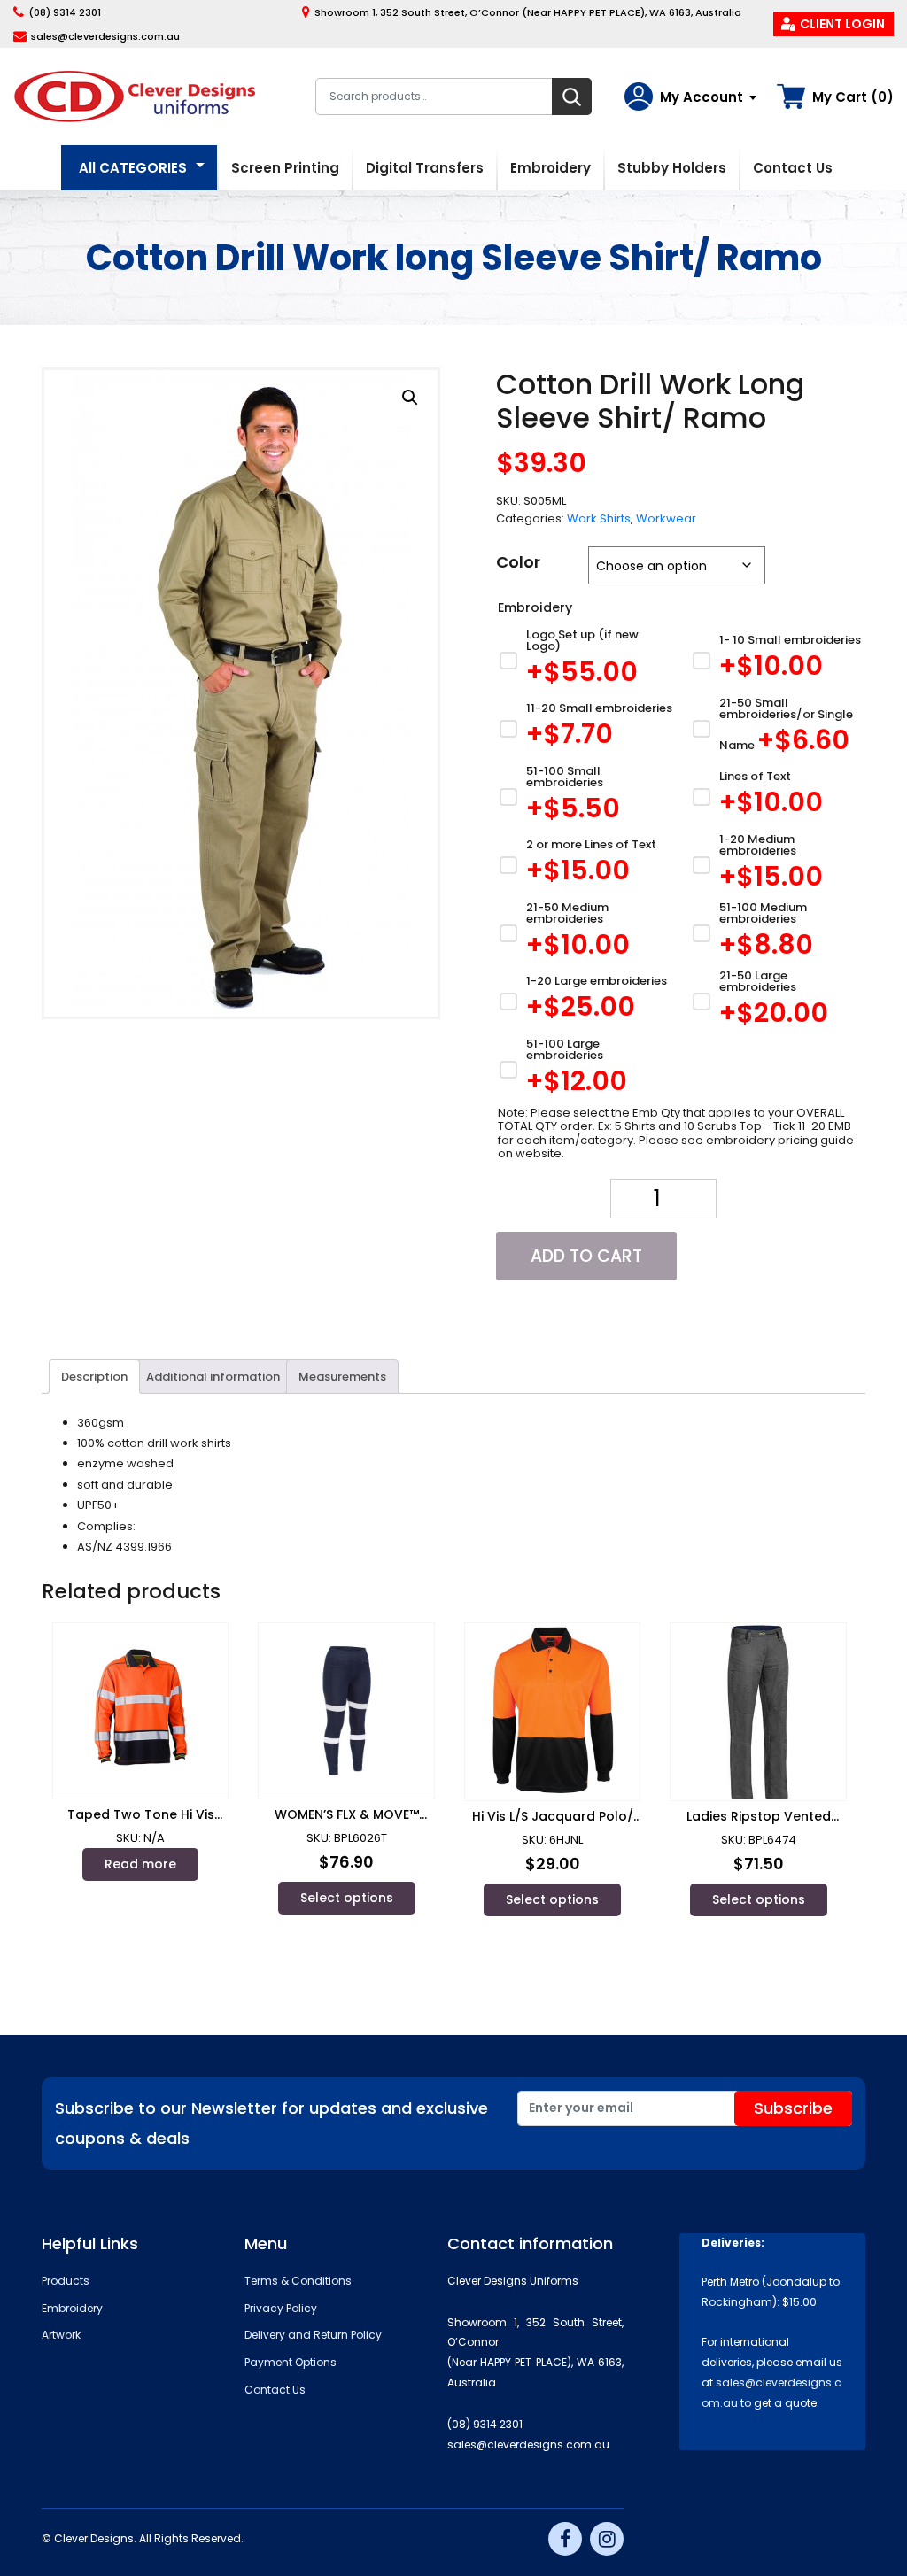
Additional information (213, 1377)
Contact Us (793, 168)
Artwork (61, 2335)
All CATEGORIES (133, 168)
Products (66, 2281)
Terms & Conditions (298, 2281)
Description (94, 1377)
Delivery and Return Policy (313, 2335)
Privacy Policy (281, 2308)
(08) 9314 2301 (65, 12)
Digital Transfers (425, 168)
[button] (410, 398)
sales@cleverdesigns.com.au (105, 36)
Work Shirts (599, 518)
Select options (347, 1898)
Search (572, 97)
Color (518, 562)
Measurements (342, 1377)
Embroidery (550, 168)
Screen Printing (285, 168)
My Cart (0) (853, 97)
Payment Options (291, 2362)
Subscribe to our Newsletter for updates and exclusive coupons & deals (271, 2123)
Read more (140, 1864)
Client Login (842, 24)
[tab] (94, 1376)
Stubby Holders (672, 168)
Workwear (666, 518)
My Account (702, 97)
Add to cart (586, 1256)
